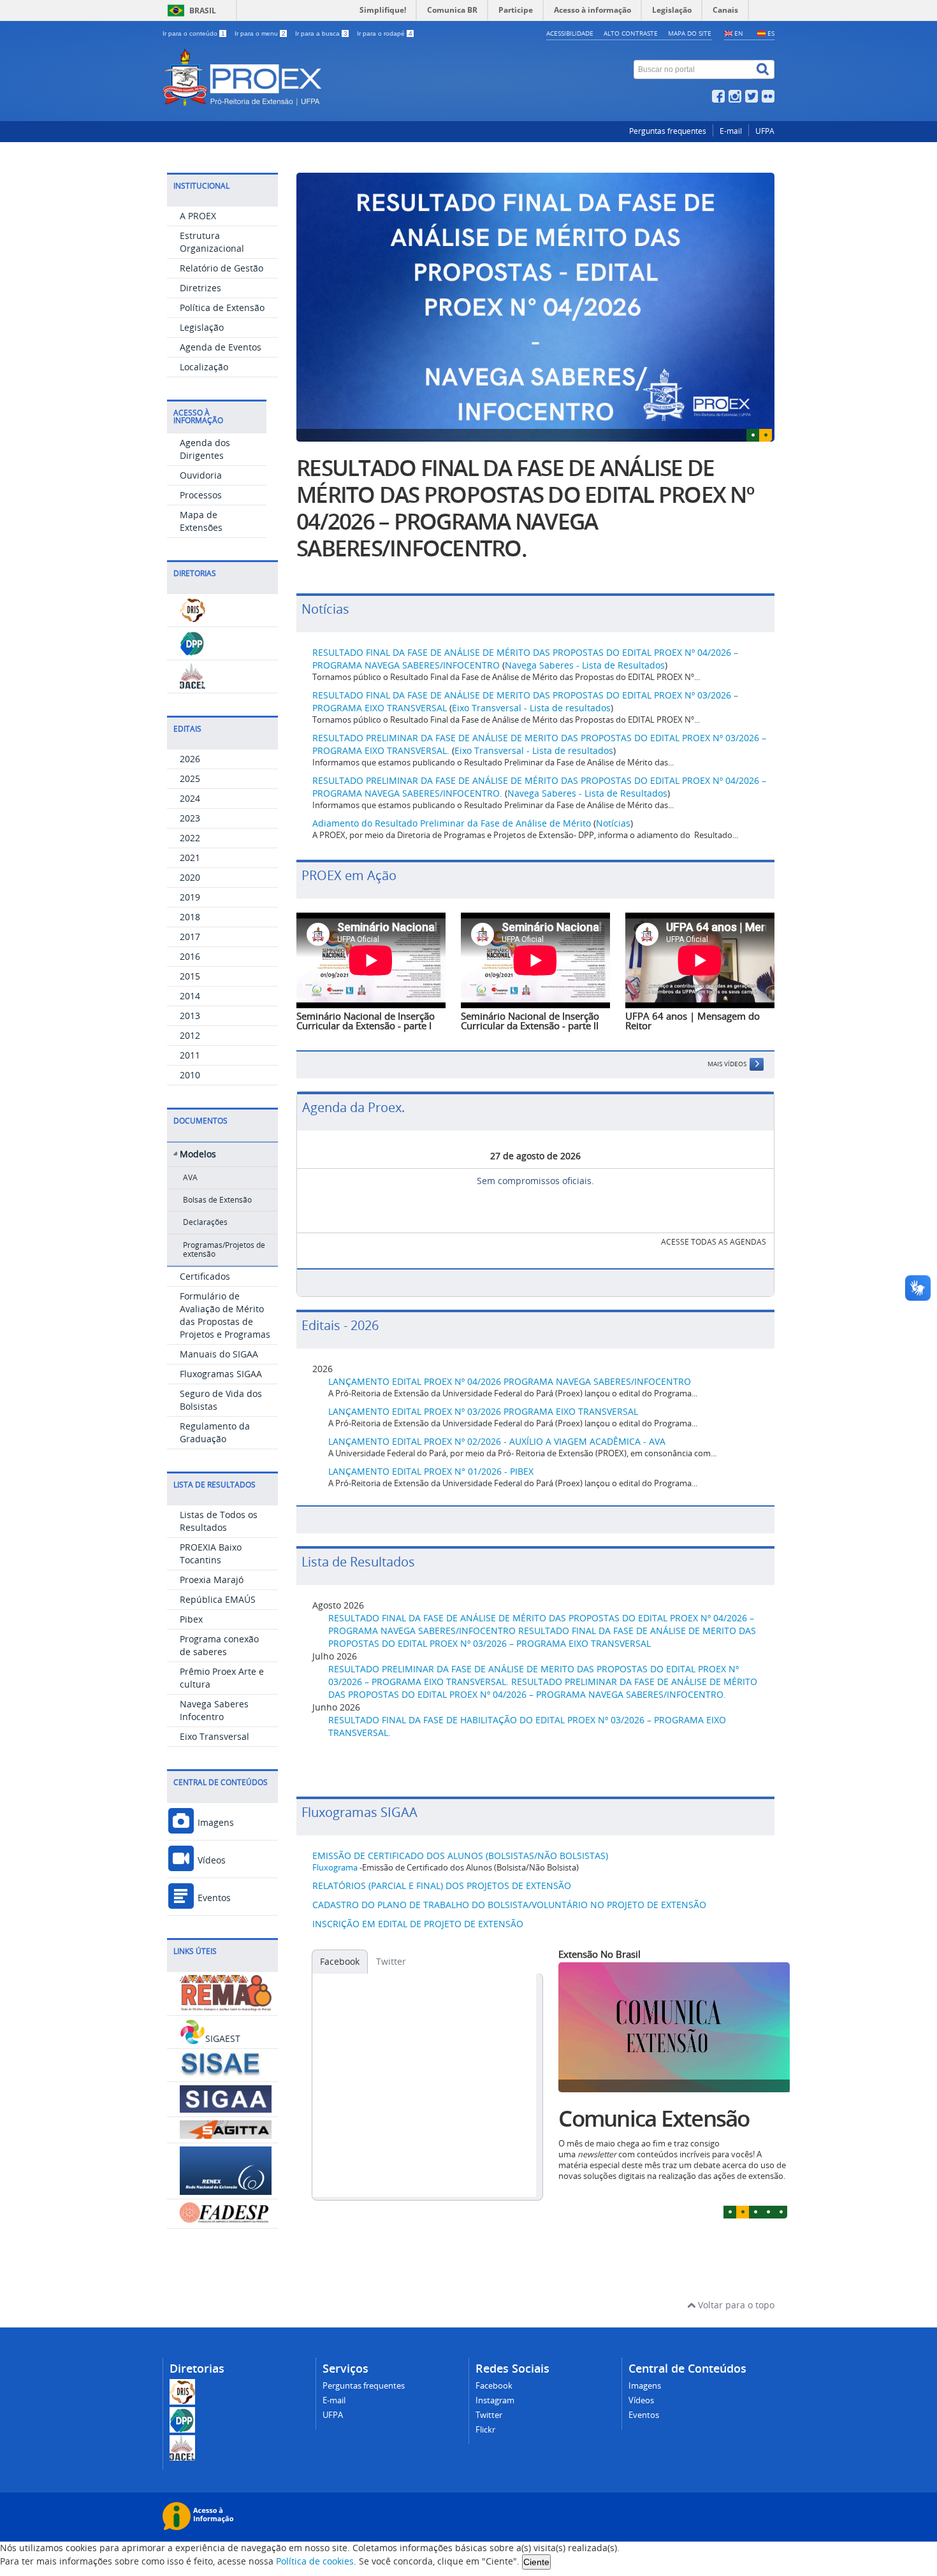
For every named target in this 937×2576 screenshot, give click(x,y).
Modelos (198, 1154)
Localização (204, 367)
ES (771, 33)
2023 (190, 818)
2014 (190, 996)
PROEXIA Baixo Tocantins (211, 1553)
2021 (190, 857)
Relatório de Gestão (222, 268)
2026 (190, 759)
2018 (190, 917)
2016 (190, 956)
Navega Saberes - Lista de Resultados (585, 665)
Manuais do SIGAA (219, 1354)
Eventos (213, 1898)
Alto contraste (631, 33)
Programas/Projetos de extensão (224, 1249)
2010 (190, 1075)
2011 (190, 1055)
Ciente (536, 2562)
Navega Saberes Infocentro (214, 1710)
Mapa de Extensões (201, 521)
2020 (190, 877)
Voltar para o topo (735, 2305)
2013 (190, 1016)
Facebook (340, 1961)
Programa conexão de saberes (219, 1645)
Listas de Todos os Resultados (219, 1521)
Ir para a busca (321, 33)
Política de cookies (315, 2561)
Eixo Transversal (214, 1736)
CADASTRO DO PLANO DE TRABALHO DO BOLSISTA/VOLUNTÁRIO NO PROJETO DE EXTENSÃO (509, 1905)
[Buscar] (764, 69)
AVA (190, 1177)
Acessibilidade (570, 33)
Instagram (495, 2400)
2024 (190, 798)
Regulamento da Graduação (215, 1432)
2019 (190, 897)
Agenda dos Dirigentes (205, 449)
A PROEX (198, 216)
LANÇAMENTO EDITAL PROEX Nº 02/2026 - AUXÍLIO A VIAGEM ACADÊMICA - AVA (497, 1441)
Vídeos (210, 1860)
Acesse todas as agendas (714, 1242)
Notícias (613, 823)
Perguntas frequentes (668, 131)
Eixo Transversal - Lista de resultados (531, 708)
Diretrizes (200, 288)
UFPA (765, 131)
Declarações (205, 1222)
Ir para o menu (260, 33)
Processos (201, 495)
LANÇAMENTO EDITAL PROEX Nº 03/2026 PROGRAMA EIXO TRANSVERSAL (483, 1411)
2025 (190, 778)
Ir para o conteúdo (194, 33)
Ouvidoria (201, 475)
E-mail (731, 131)
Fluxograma (335, 1868)
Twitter (391, 1961)
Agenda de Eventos (221, 347)
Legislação (202, 327)
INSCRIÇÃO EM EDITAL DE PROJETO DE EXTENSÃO (418, 1924)
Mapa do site (690, 33)
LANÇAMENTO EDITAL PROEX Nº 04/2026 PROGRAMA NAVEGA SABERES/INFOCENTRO (510, 1381)
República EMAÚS (218, 1599)
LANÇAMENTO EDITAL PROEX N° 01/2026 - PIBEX (431, 1471)
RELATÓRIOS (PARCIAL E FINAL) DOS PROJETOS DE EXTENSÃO (442, 1885)
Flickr (485, 2430)
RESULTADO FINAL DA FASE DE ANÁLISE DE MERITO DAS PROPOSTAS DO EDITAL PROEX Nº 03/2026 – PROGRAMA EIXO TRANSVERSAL (542, 1637)
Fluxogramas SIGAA (221, 1374)
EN (739, 33)
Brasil (203, 11)
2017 (190, 937)
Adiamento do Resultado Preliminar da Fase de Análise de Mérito (452, 823)
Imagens (214, 1822)
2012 (190, 1035)
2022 (190, 838)
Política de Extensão (222, 308)
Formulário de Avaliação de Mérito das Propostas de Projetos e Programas (225, 1315)
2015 (190, 976)
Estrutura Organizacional (212, 242)
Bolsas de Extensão (217, 1200)
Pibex (191, 1619)
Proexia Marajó (212, 1580)
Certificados (205, 1276)
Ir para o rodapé (385, 33)
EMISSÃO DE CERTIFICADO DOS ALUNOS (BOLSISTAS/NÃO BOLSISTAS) (460, 1856)
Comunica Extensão (654, 2118)
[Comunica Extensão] (674, 2027)
